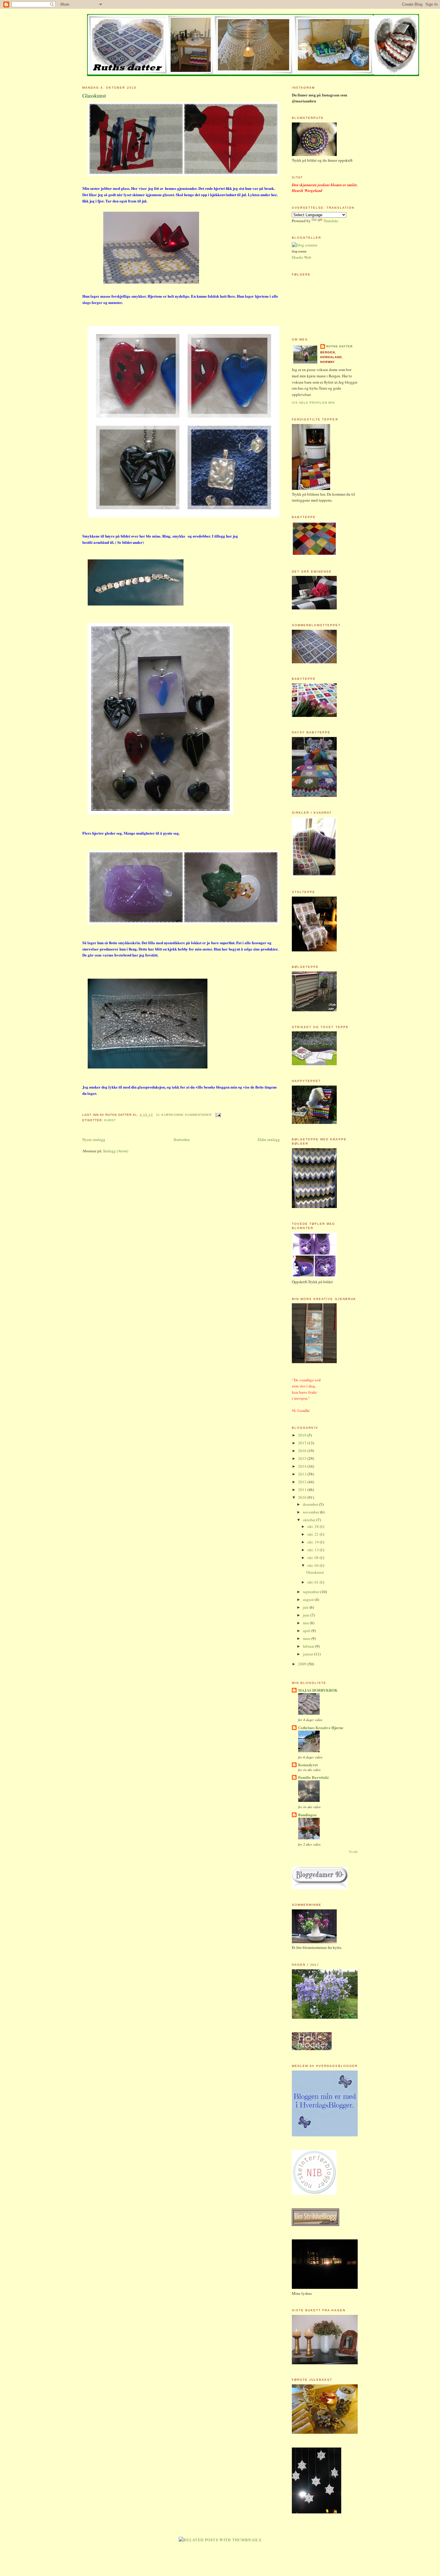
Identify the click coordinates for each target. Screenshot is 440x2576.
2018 (303, 1435)
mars (307, 1638)
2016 (303, 1451)
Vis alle (353, 1852)
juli (306, 1607)
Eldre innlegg (269, 1139)
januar (308, 1654)
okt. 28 (314, 1526)
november (311, 1512)
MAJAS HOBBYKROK (318, 1690)
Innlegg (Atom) (116, 1151)
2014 (303, 1466)
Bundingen (307, 1815)
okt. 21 (314, 1534)
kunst (110, 1120)
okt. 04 (314, 1565)
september (312, 1592)
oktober (310, 1520)
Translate (331, 221)
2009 (303, 1664)
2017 (303, 1443)
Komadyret (308, 1765)
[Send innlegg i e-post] (217, 1115)
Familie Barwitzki (313, 1777)
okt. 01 (314, 1582)
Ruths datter (339, 346)
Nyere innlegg (94, 1139)
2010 (303, 1497)
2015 (303, 1458)
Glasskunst (94, 96)
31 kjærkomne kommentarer (184, 1115)
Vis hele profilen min (313, 403)
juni (307, 1615)
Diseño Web (302, 257)
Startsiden (182, 1139)
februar (309, 1646)
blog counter (299, 252)
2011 (303, 1490)
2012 (303, 1482)
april (307, 1631)
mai (306, 1623)
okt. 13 (314, 1550)
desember (311, 1504)
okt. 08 (314, 1558)
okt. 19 (314, 1542)
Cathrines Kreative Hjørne (321, 1727)
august (309, 1599)
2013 (303, 1474)
